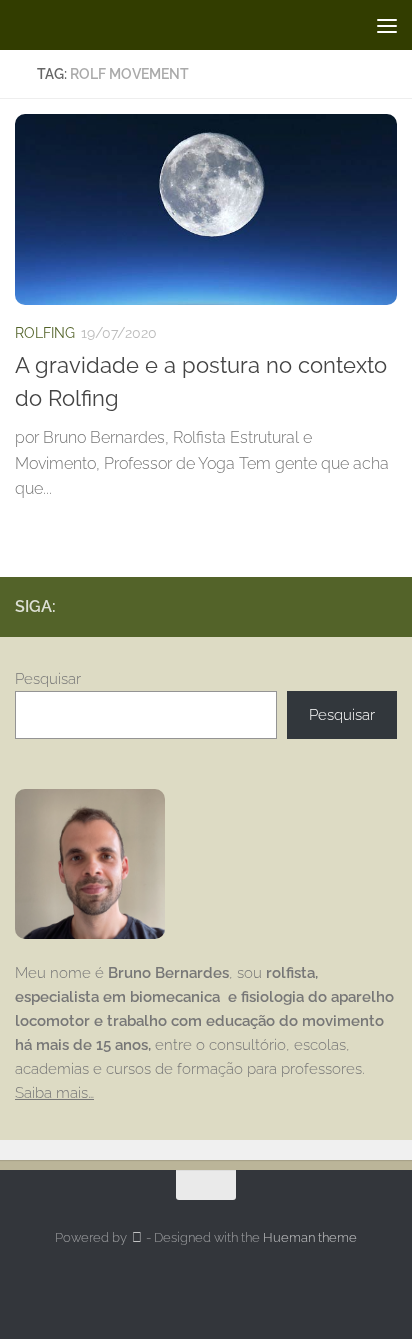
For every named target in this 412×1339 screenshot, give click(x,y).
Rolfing (45, 333)
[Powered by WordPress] (136, 1237)
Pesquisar (48, 679)
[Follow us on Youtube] (385, 606)
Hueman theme (310, 1237)
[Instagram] (353, 606)
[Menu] (387, 25)
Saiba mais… (54, 1093)
